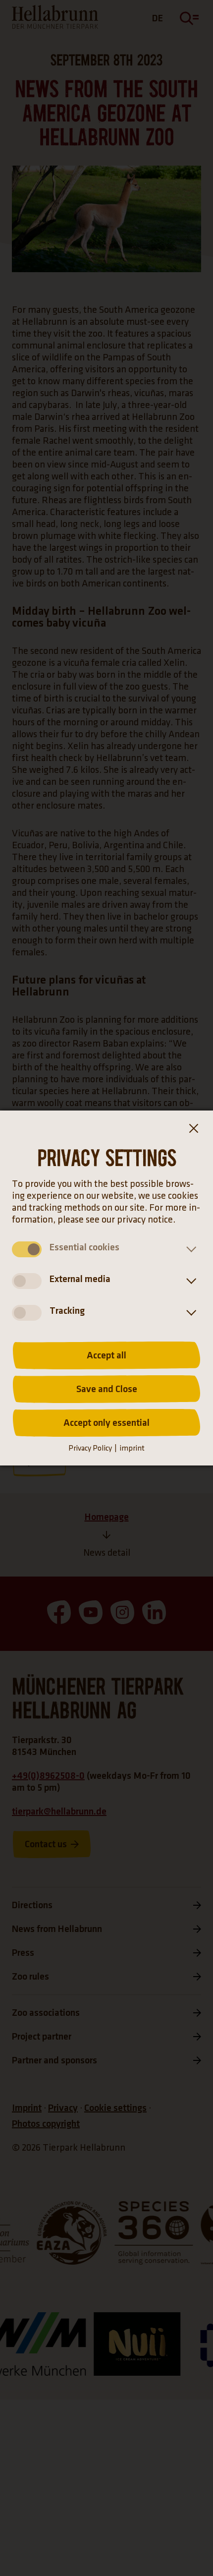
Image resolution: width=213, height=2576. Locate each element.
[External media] (189, 1281)
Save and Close (107, 1389)
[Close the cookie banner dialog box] (193, 1130)
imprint (132, 1448)
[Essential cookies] (189, 1249)
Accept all (106, 1355)
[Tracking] (189, 1313)
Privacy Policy (90, 1448)
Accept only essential (106, 1423)
